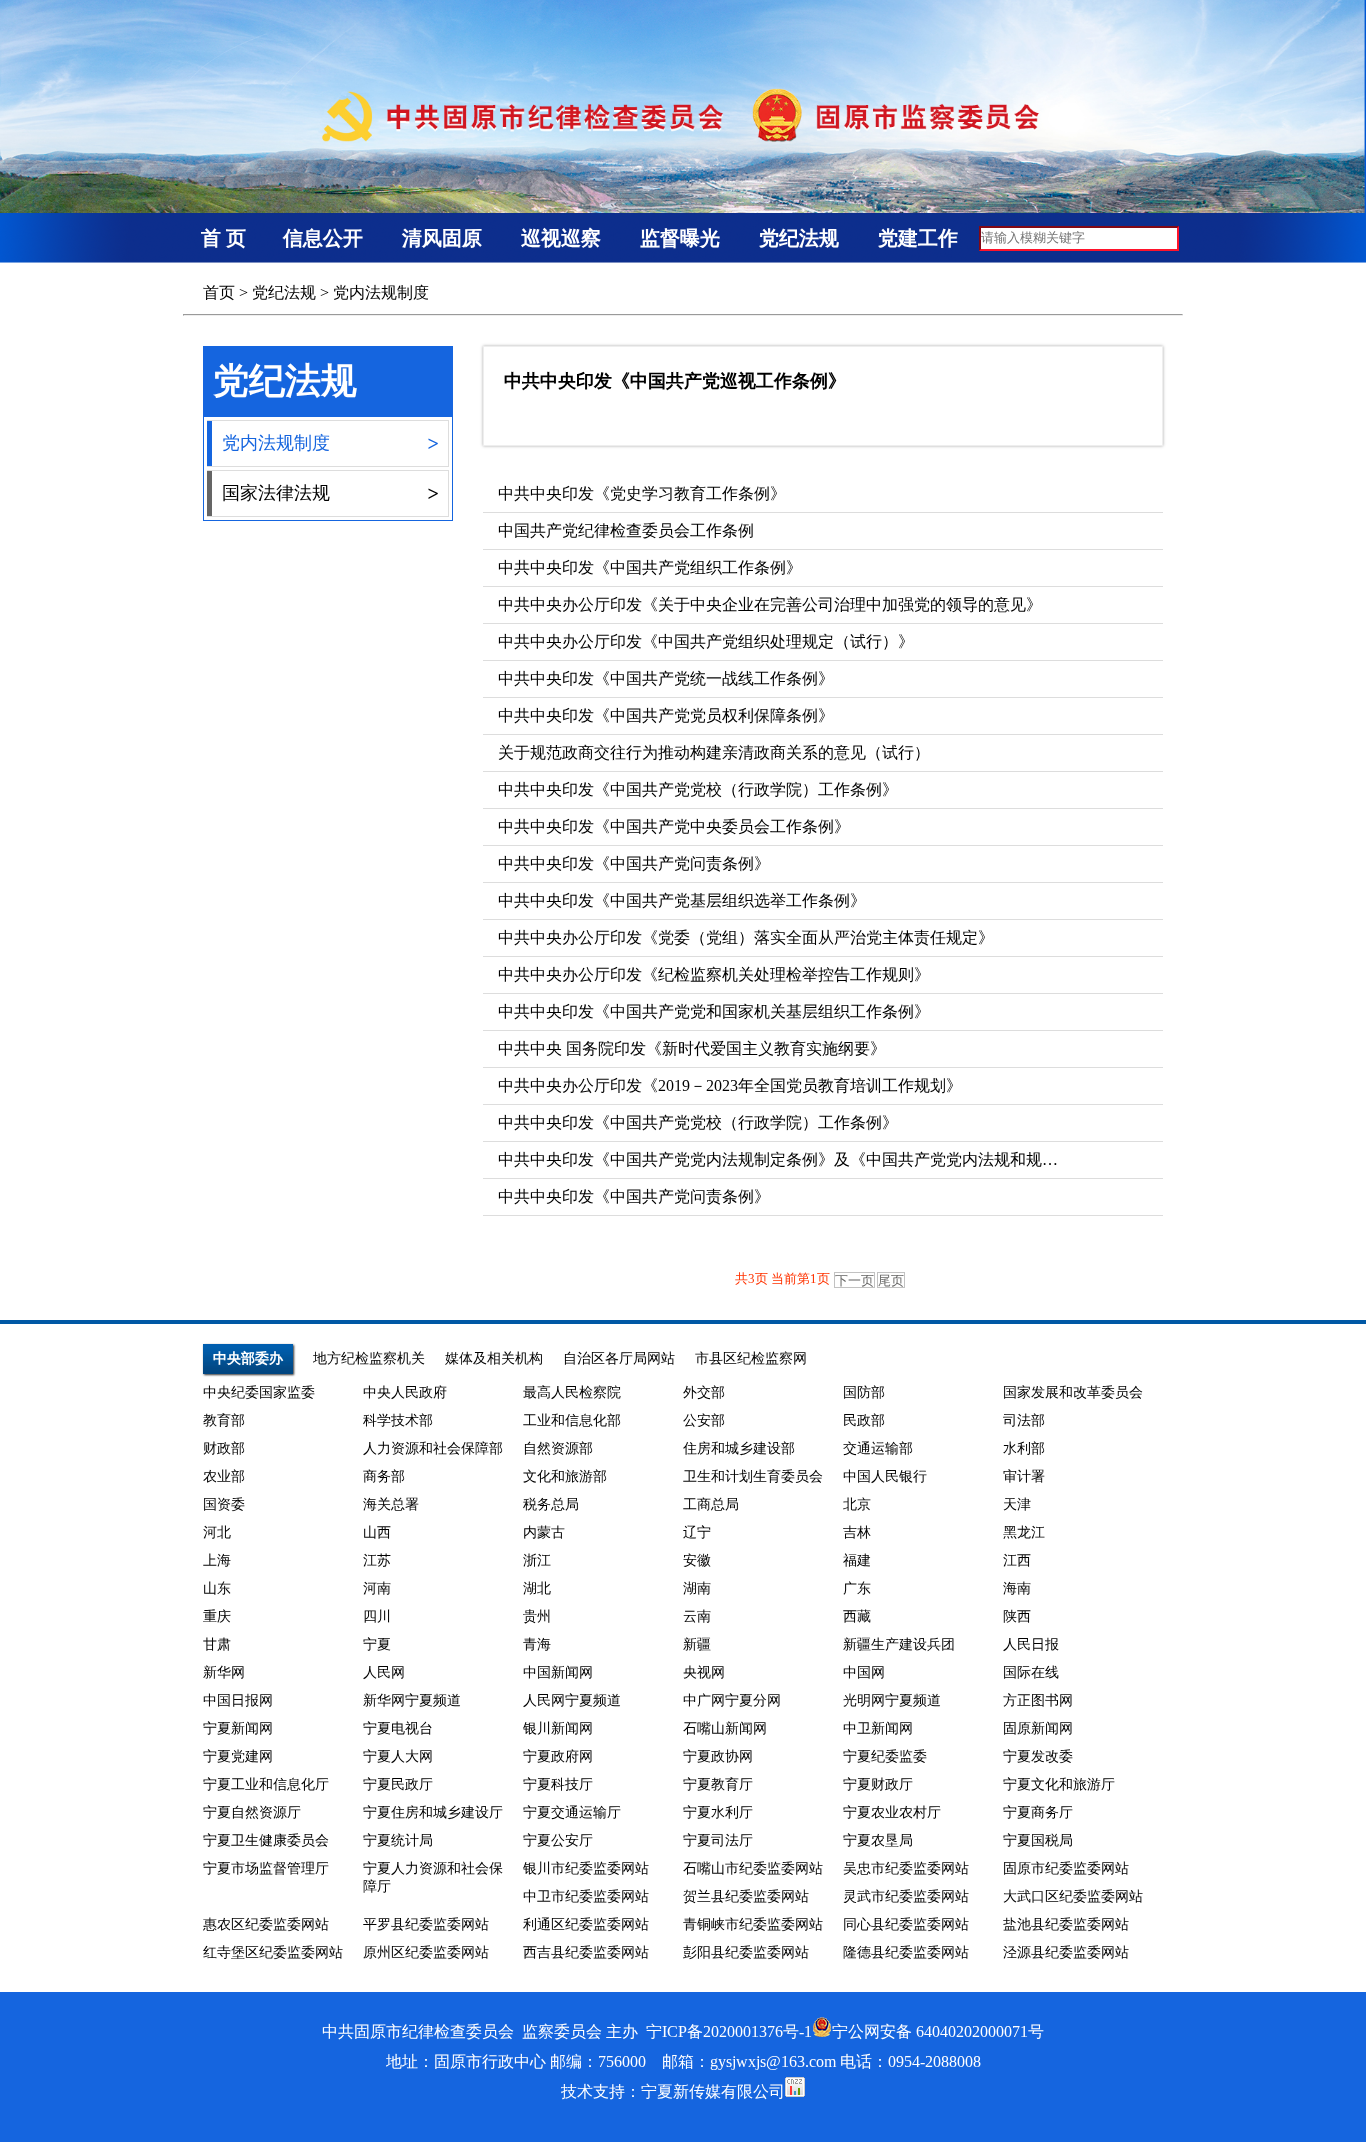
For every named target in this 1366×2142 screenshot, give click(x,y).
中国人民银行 (885, 1476)
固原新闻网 (1038, 1728)
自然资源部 (558, 1448)
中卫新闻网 (878, 1728)
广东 (857, 1588)
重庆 (217, 1616)
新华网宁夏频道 (412, 1700)
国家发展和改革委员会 (1073, 1392)
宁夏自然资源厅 (252, 1812)
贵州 (537, 1616)
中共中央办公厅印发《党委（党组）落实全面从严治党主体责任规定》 (746, 937)
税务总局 (551, 1504)
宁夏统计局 (398, 1840)
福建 (857, 1560)
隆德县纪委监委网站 (906, 1952)
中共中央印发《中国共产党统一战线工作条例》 (666, 678)
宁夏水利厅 (718, 1812)
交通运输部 (878, 1448)
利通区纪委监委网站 (586, 1924)
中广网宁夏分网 (732, 1700)
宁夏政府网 (558, 1756)
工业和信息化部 (572, 1420)
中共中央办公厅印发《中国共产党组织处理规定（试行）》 (706, 641)
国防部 (864, 1392)
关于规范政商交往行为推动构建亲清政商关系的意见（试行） (714, 752)
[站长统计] (795, 2091)
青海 (537, 1644)
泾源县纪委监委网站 (1066, 1952)
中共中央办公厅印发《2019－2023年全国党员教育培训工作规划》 (730, 1085)
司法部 (1024, 1420)
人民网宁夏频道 (572, 1700)
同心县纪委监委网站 (906, 1924)
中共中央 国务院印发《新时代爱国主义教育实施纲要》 (692, 1048)
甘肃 (217, 1644)
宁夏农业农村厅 (892, 1812)
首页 (219, 292)
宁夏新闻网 (238, 1728)
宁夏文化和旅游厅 (1059, 1784)
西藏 (857, 1616)
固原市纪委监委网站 (1066, 1868)
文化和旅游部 (565, 1476)
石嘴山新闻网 (725, 1728)
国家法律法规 (330, 493)
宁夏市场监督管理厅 (266, 1868)
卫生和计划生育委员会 (753, 1476)
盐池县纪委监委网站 (1066, 1924)
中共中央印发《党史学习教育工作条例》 (642, 493)
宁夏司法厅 (718, 1840)
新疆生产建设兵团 (899, 1644)
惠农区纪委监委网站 (266, 1924)
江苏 (377, 1560)
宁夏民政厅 (398, 1784)
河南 (377, 1588)
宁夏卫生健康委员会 (266, 1840)
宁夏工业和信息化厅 (266, 1784)
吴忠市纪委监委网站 (906, 1868)
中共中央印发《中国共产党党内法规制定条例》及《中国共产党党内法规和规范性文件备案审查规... (848, 1159)
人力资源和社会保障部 (433, 1448)
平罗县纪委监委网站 (426, 1924)
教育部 (224, 1420)
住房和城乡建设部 (739, 1448)
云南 (697, 1616)
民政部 (864, 1420)
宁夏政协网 (718, 1756)
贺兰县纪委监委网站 (746, 1896)
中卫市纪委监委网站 (586, 1896)
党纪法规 (284, 292)
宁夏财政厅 (878, 1784)
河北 (217, 1532)
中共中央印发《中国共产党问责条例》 (634, 863)
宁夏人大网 (398, 1756)
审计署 (1024, 1476)
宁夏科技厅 (558, 1784)
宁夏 (377, 1644)
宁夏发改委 (1038, 1756)
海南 (1017, 1588)
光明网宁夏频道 (892, 1700)
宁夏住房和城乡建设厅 (433, 1812)
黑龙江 (1024, 1532)
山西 (377, 1532)
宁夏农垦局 (878, 1840)
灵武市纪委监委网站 (906, 1896)
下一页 (854, 1280)
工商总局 (711, 1504)
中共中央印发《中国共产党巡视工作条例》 (675, 381)
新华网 (224, 1672)
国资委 (224, 1504)
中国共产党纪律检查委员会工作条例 (626, 530)
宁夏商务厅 (1038, 1812)
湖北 (537, 1588)
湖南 (697, 1588)
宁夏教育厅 (718, 1784)
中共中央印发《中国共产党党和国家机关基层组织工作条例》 (714, 1011)
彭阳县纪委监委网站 (746, 1952)
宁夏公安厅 (558, 1840)
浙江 (537, 1560)
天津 (1017, 1504)
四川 (377, 1616)
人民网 (384, 1672)
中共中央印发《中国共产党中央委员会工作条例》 (674, 826)
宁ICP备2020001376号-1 (729, 2031)
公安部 (704, 1420)
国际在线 (1031, 1672)
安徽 (697, 1560)
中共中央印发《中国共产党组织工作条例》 (650, 567)
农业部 (224, 1476)
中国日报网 (238, 1700)
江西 (1017, 1560)
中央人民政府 (405, 1392)
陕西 (1017, 1616)
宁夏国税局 (1038, 1840)
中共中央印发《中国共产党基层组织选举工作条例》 (682, 900)
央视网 (704, 1672)
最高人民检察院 (572, 1392)
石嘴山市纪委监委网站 (753, 1868)
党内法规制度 (381, 292)
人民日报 (1031, 1644)
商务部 (384, 1476)
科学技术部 (398, 1420)
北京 (857, 1504)
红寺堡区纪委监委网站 (273, 1952)
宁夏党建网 (238, 1756)
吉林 (857, 1532)
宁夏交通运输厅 (572, 1812)
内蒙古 (544, 1532)
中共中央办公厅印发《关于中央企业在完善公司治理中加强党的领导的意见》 (770, 604)
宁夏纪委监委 (885, 1756)
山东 (217, 1588)
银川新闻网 (558, 1728)
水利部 (1024, 1448)
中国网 (864, 1672)
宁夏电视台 (398, 1728)
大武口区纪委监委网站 (1073, 1896)
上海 (217, 1560)
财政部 (224, 1448)
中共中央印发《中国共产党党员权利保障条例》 (666, 715)
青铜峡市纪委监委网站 (753, 1924)
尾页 (891, 1280)
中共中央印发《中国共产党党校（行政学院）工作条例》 (698, 789)
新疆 (697, 1644)
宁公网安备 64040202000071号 (938, 2031)
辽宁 (697, 1532)
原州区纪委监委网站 (426, 1952)
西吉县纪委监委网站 (586, 1952)
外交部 (704, 1392)
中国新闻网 (558, 1672)
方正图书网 (1038, 1700)
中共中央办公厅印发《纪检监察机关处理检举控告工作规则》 (714, 974)
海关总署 (391, 1504)
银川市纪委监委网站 (586, 1868)
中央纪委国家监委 (259, 1392)
